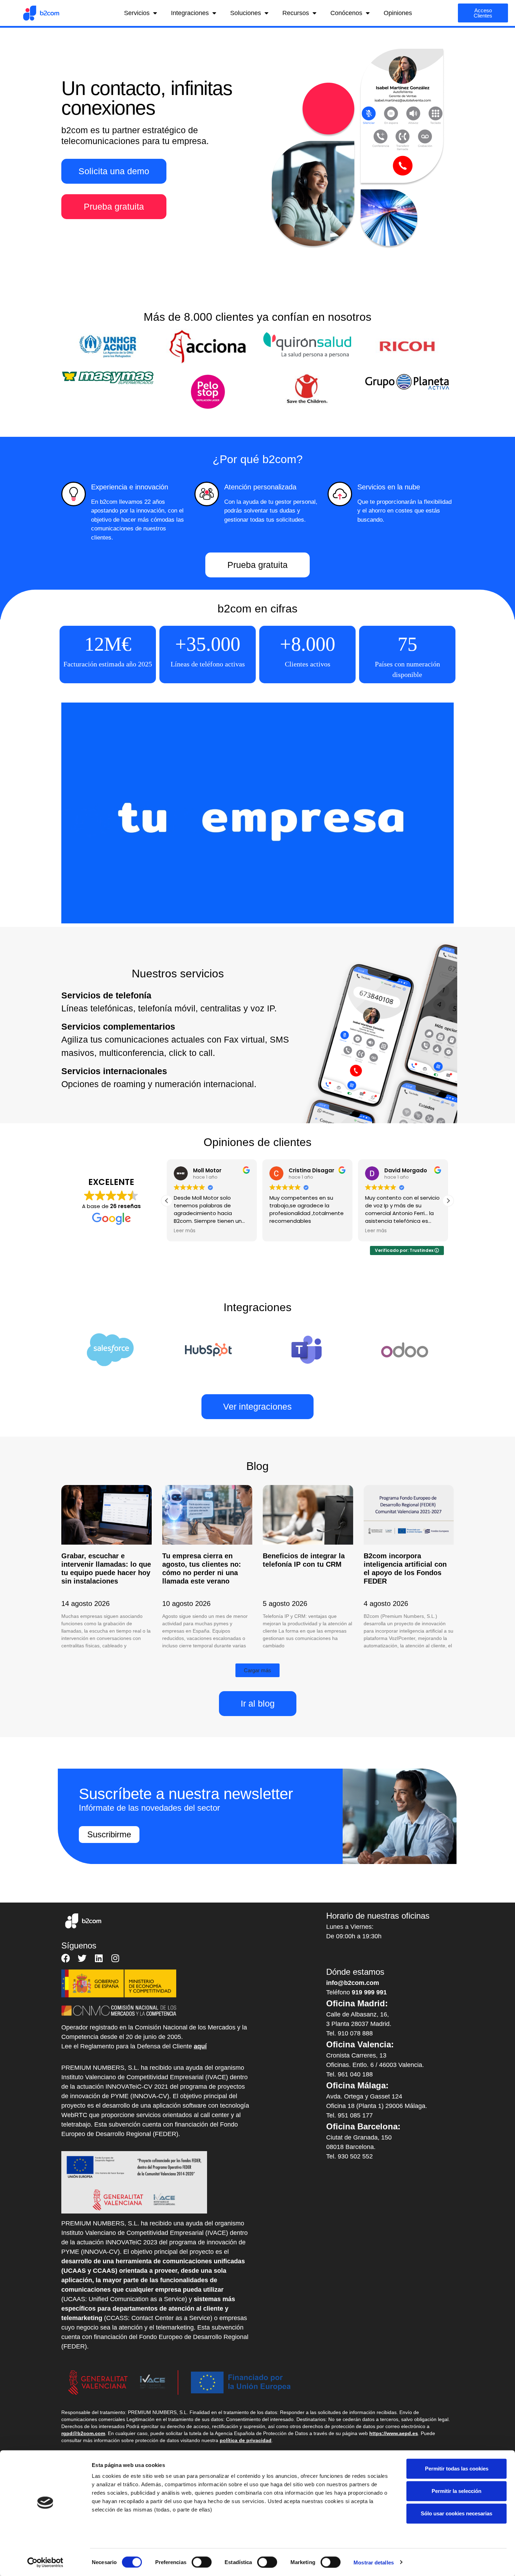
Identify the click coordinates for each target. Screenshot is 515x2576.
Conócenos (346, 13)
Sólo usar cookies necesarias (456, 2513)
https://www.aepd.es (394, 2433)
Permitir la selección (456, 2491)
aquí (200, 2046)
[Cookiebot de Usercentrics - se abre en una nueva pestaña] (45, 2562)
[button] (448, 1201)
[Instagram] (115, 1958)
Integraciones (190, 13)
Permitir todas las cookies (457, 2469)
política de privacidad (246, 2440)
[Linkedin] (99, 1958)
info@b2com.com (353, 1983)
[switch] (202, 2562)
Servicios (137, 13)
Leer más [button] (185, 1231)
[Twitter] (82, 1958)
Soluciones (246, 13)
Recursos (296, 13)
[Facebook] (66, 1958)
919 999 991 (369, 1992)
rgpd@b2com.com (83, 2433)
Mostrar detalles (374, 2562)
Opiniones (398, 13)
